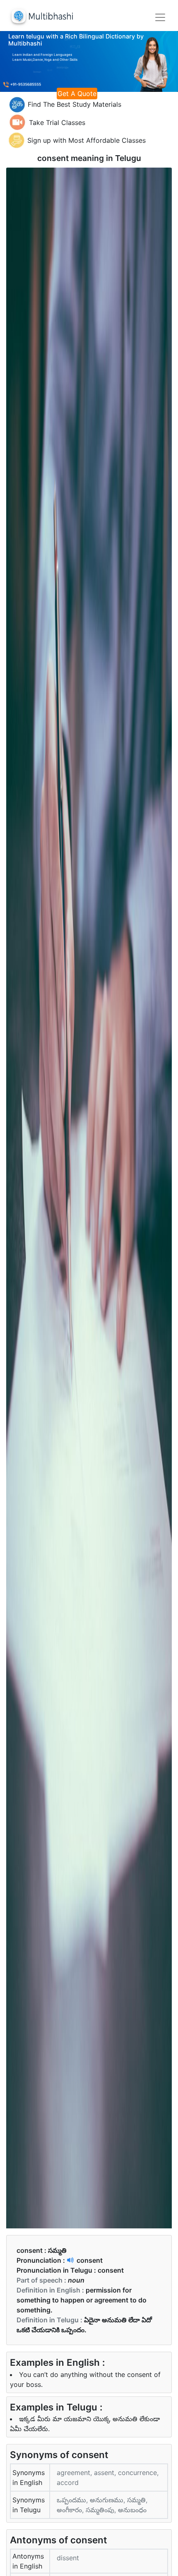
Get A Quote (77, 94)
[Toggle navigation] (160, 17)
